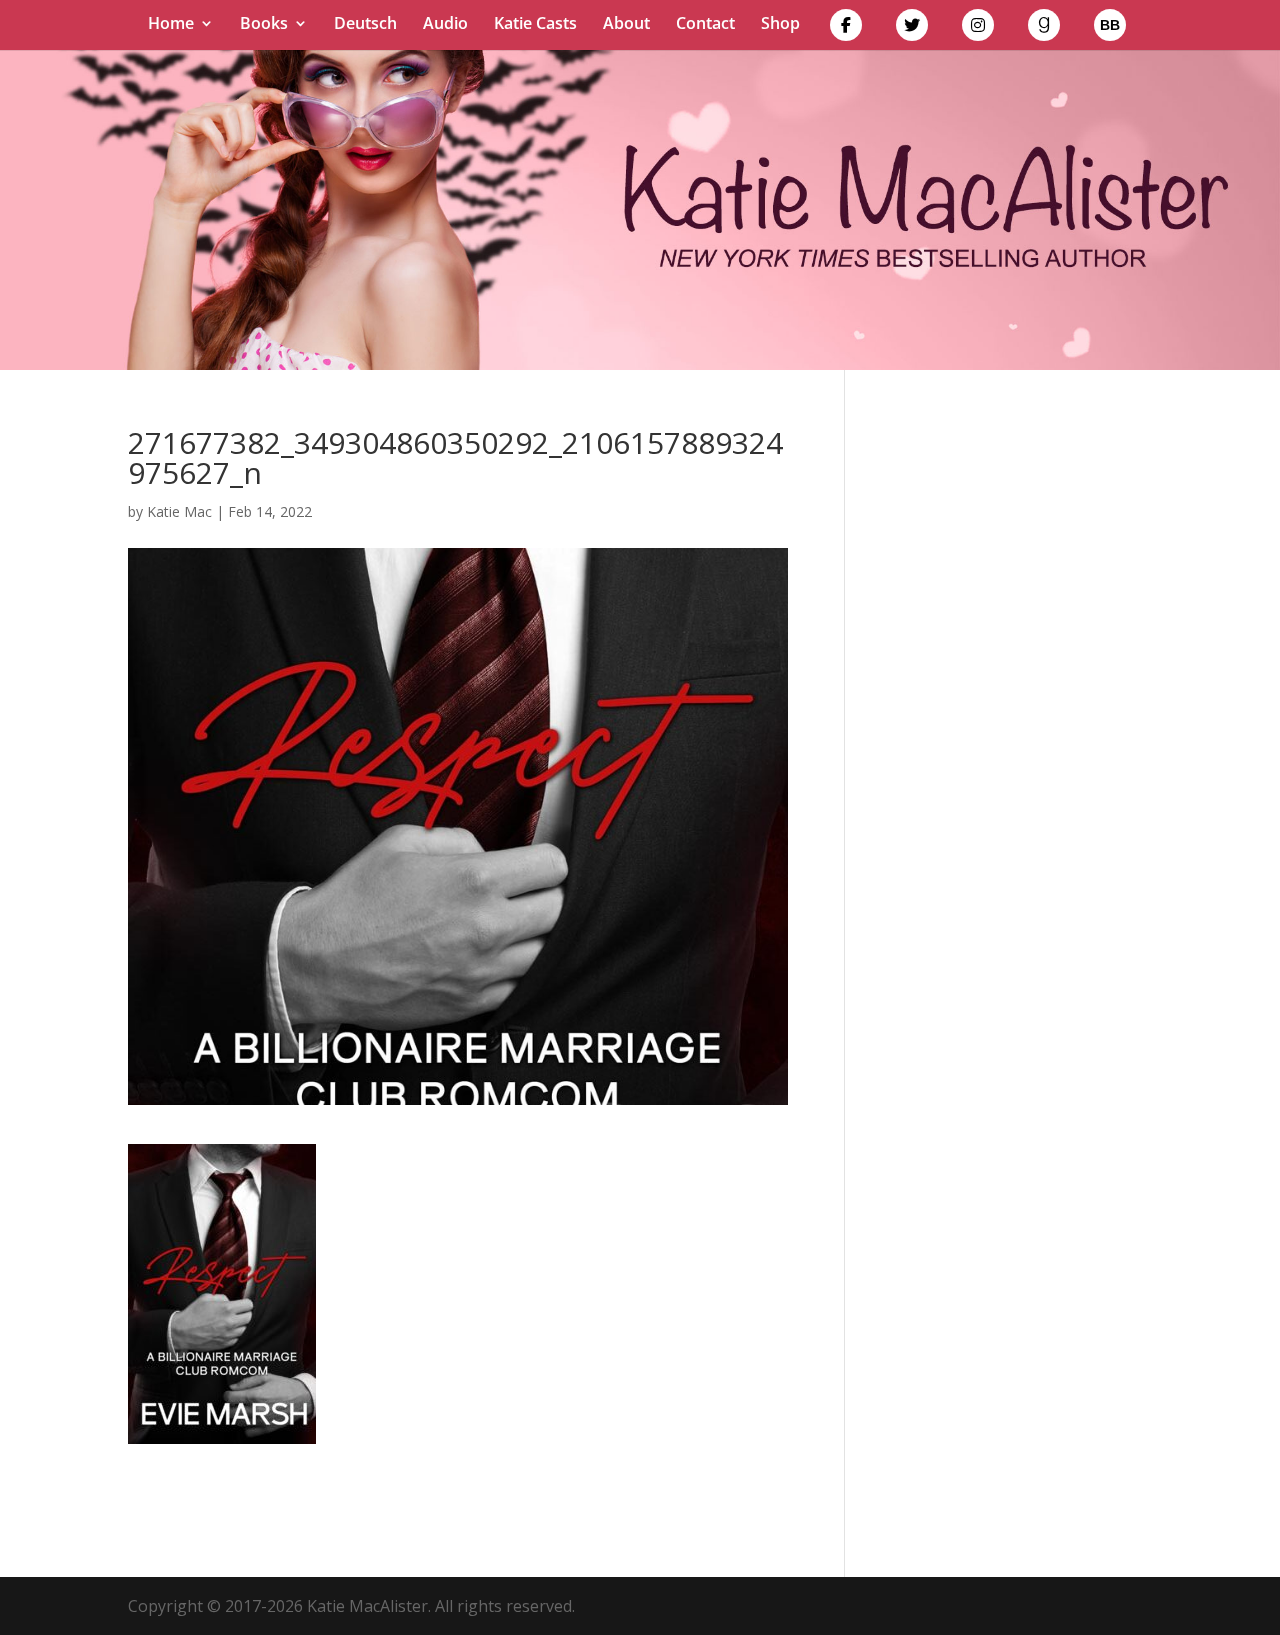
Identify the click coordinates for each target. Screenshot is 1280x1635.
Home (171, 25)
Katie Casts (535, 25)
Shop (780, 25)
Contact (705, 25)
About (626, 25)
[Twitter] (912, 29)
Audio (445, 25)
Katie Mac (179, 511)
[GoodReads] (1044, 29)
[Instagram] (978, 29)
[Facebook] (846, 29)
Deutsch (365, 25)
